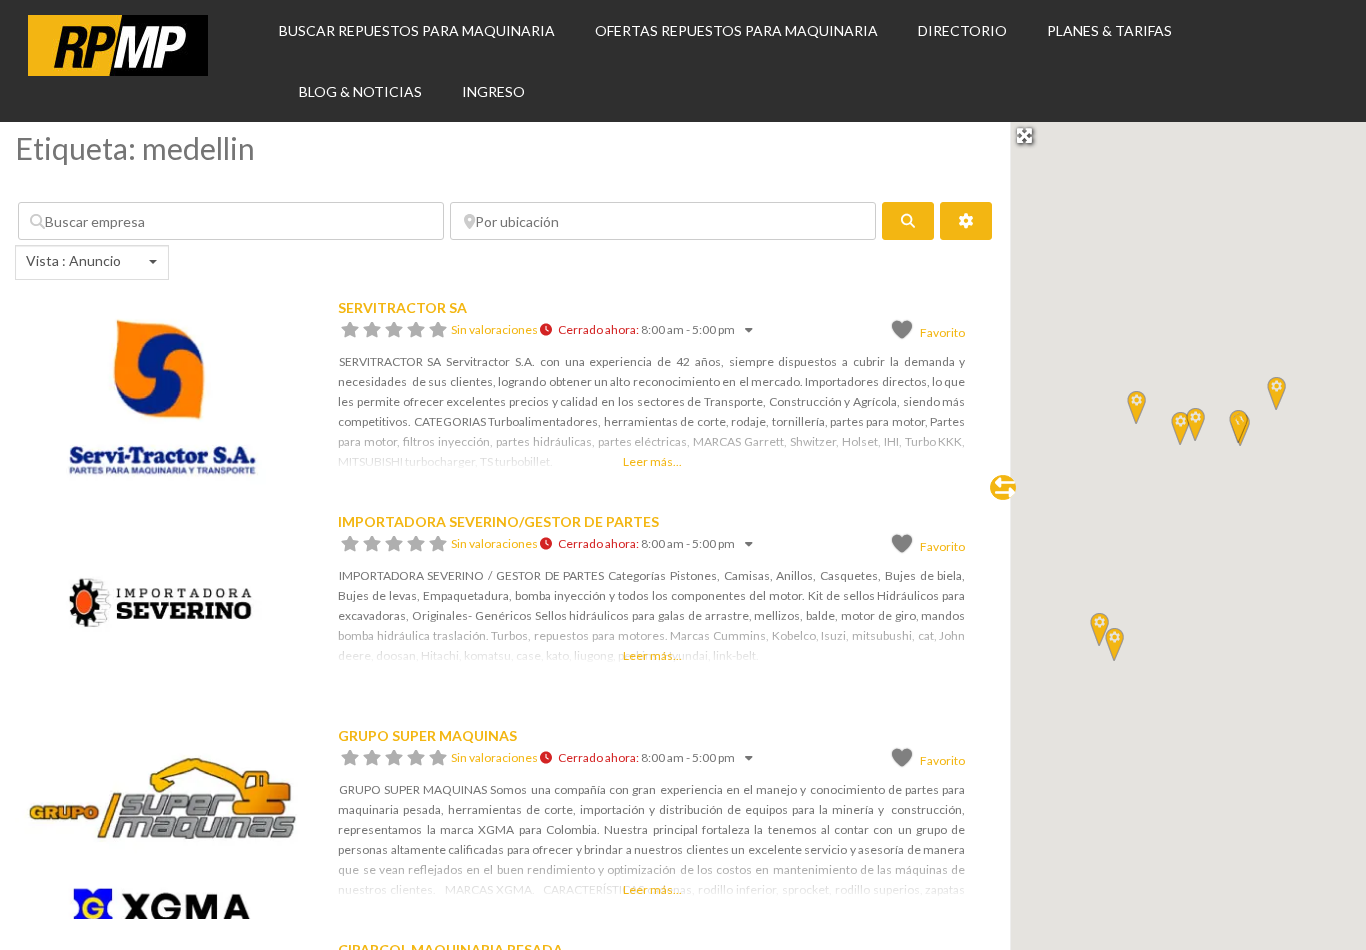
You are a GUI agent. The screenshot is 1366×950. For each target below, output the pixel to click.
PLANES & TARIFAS (1109, 30)
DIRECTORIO (962, 30)
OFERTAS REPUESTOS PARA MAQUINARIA (736, 30)
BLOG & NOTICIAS (360, 91)
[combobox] (92, 262)
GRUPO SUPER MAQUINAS (427, 735)
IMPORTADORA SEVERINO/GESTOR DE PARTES (498, 521)
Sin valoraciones (494, 329)
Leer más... (652, 461)
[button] (1180, 428)
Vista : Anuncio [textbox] (73, 260)
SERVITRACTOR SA (402, 307)
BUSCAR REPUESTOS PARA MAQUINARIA (417, 30)
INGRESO (493, 91)
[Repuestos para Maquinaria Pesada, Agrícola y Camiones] (118, 70)
